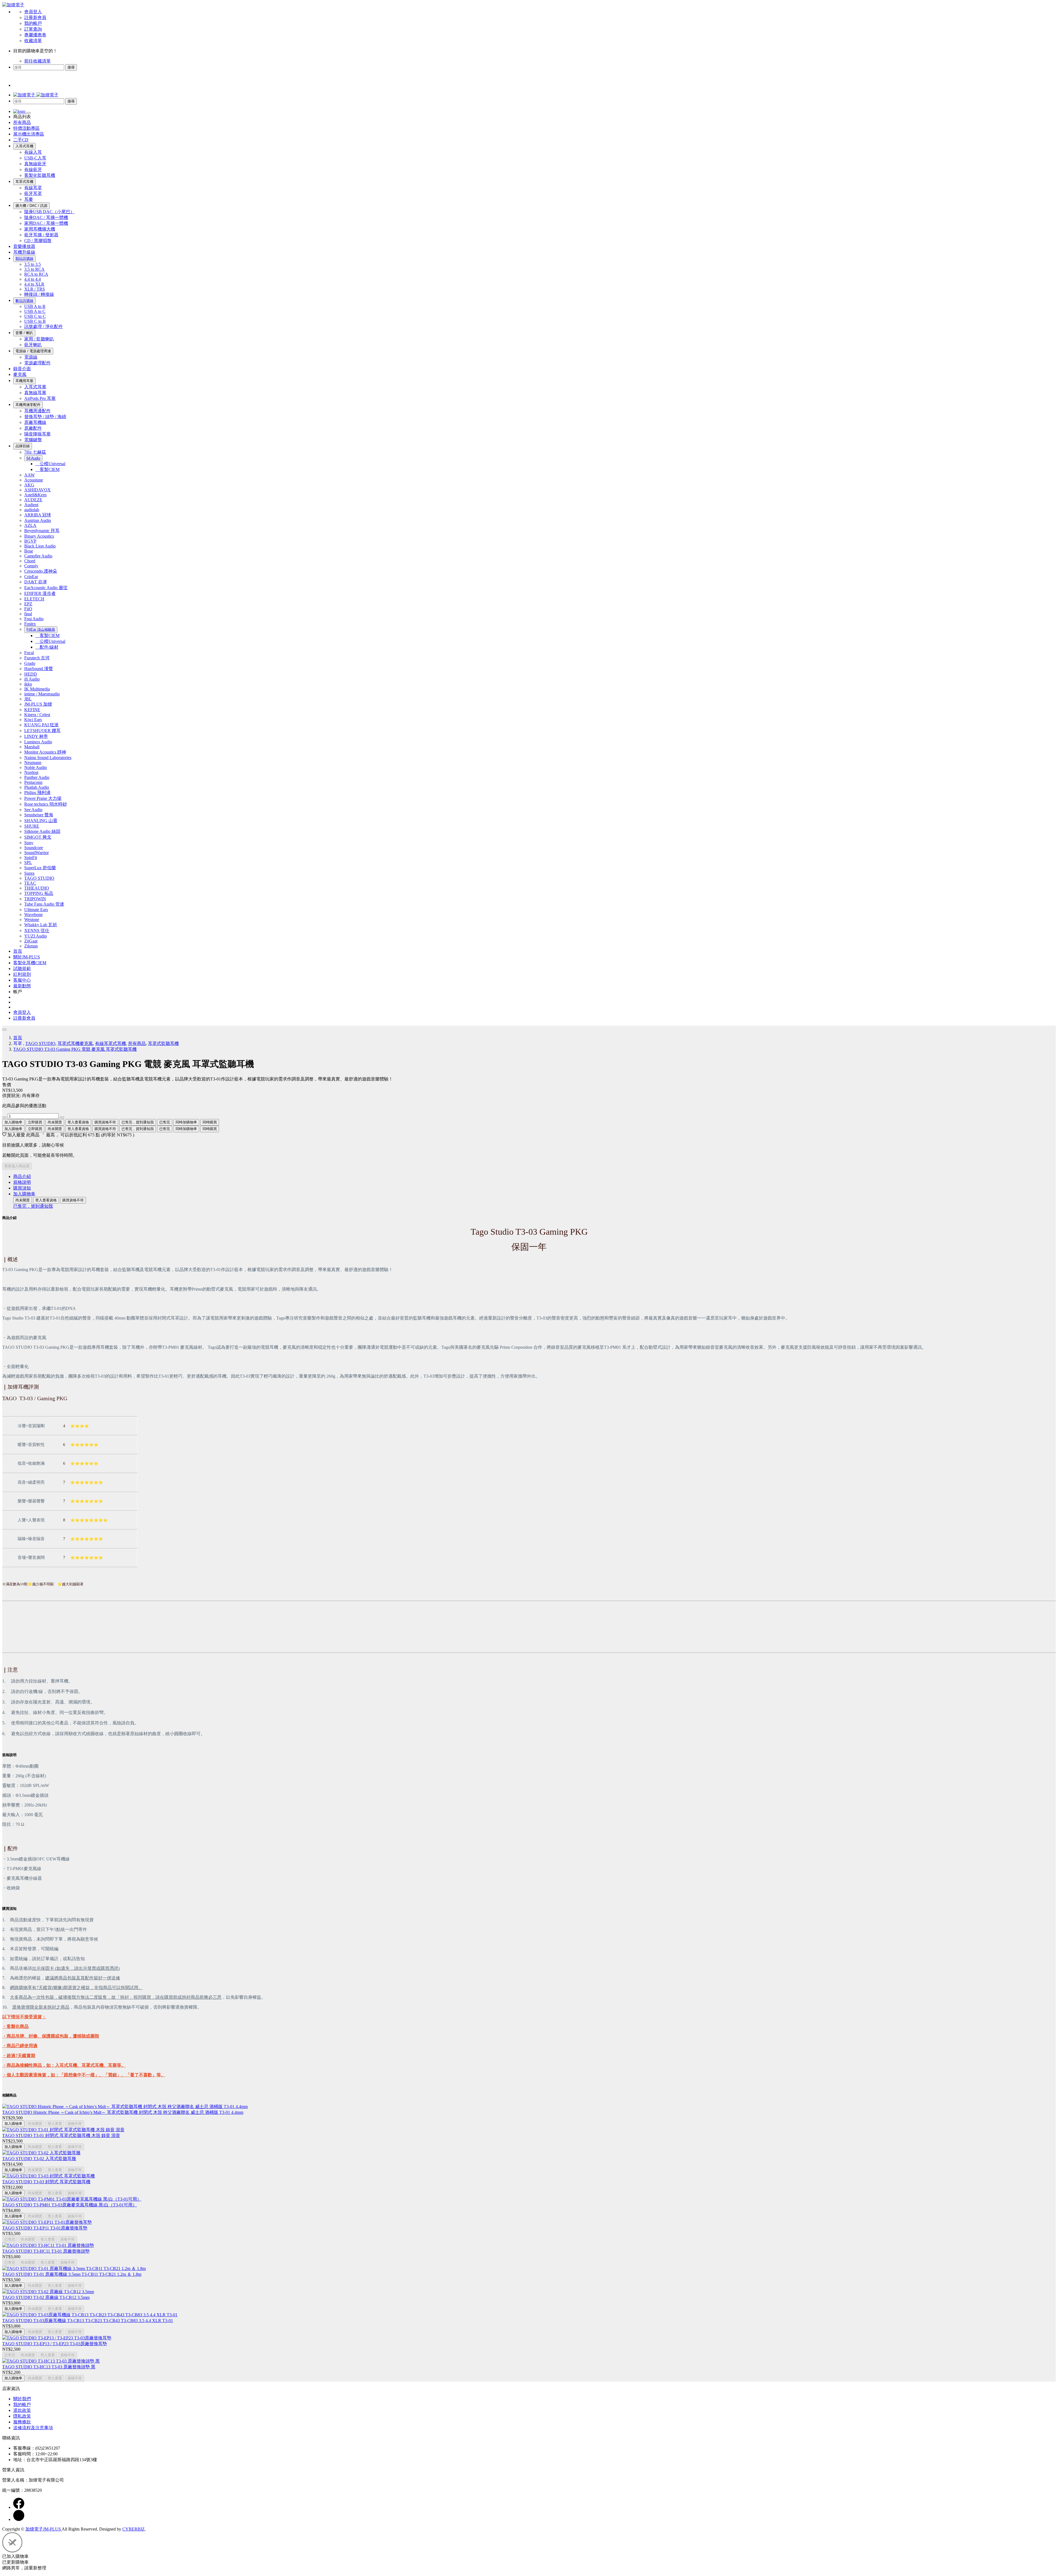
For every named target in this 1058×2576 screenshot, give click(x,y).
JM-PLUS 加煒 (38, 704)
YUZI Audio (36, 936)
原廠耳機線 (35, 422)
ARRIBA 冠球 (38, 515)
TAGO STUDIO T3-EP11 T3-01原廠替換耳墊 (45, 2228)
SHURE (32, 826)
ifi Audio (32, 679)
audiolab (32, 510)
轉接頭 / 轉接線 (39, 294)
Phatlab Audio (37, 787)
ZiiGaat (31, 941)
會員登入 (33, 12)
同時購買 (210, 1122)
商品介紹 (22, 1176)
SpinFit (31, 858)
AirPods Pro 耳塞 (40, 398)
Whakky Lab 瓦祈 (41, 925)
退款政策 (22, 2410)
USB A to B (35, 306)
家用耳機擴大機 (40, 229)
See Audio (33, 810)
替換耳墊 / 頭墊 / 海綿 (45, 417)
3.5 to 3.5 (33, 264)
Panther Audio (37, 777)
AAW (29, 475)
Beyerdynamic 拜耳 (42, 531)
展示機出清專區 (29, 134)
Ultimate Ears (36, 910)
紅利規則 (22, 974)
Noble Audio (36, 767)
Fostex (30, 624)
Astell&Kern (35, 495)
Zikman (31, 946)
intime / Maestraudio (42, 694)
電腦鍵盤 (33, 440)
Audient (31, 505)
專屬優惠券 (35, 35)
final (28, 614)
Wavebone (33, 915)
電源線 (31, 357)
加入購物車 (13, 1122)
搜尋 (71, 67)
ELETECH (34, 599)
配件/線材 (47, 647)
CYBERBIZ (133, 2529)
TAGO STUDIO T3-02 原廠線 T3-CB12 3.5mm (46, 2297)
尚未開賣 (55, 1122)
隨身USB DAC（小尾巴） (49, 212)
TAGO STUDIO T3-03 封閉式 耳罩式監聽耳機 (46, 2182)
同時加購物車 (186, 1122)
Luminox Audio (38, 742)
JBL (28, 699)
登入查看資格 (78, 1122)
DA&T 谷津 (36, 582)
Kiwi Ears (33, 720)
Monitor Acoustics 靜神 (45, 752)
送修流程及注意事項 (33, 2428)
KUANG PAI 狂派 (41, 725)
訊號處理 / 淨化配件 (44, 327)
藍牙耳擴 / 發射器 (41, 235)
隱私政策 (22, 2416)
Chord (30, 561)
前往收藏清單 (37, 61)
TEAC (30, 883)
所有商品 (22, 122)
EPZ (28, 604)
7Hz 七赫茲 (35, 452)
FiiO (28, 609)
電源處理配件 (37, 363)
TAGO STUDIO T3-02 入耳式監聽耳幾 (39, 2159)
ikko (28, 684)
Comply (31, 566)
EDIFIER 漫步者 (40, 593)
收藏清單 (33, 41)
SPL (28, 862)
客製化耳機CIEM (30, 963)
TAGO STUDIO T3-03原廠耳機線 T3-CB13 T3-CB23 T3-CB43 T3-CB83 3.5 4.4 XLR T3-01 (88, 2321)
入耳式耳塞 (35, 387)
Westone (32, 919)
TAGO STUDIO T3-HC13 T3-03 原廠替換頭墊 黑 (49, 2367)
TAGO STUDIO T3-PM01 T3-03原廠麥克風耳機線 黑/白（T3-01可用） (70, 2205)
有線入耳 (33, 152)
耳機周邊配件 (37, 411)
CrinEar (31, 577)
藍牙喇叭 (33, 345)
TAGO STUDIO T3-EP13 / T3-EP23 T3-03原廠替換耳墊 (55, 2344)
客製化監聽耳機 (40, 175)
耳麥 (29, 199)
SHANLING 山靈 (41, 821)
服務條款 (22, 2422)
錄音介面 (22, 369)
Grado (30, 663)
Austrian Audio (38, 520)
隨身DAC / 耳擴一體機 (46, 217)
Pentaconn (33, 782)
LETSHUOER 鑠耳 (42, 731)
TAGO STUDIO (39, 878)
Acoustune (34, 480)
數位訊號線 (24, 301)
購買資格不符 (105, 1122)
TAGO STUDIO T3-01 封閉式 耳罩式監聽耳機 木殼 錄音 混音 (61, 2135)
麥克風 (20, 374)
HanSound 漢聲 (39, 669)
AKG (29, 485)
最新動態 (22, 986)
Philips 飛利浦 (37, 793)
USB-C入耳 (35, 158)
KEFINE (32, 710)
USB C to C (35, 316)
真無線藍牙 (35, 164)
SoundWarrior (37, 853)
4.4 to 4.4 (33, 279)
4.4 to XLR (34, 284)
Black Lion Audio (40, 546)
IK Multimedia (37, 689)
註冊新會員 (35, 17)
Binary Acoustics (39, 536)
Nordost (31, 772)
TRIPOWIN (35, 899)
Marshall (32, 747)
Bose (29, 551)
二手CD (21, 140)
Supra (29, 873)
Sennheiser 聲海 (39, 815)
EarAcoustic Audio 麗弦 (46, 588)
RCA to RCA (36, 274)
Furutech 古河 (37, 658)
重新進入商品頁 (17, 1166)
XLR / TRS (35, 289)
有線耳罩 (33, 188)
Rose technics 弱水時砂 (46, 804)
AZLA (30, 525)
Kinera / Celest (37, 715)
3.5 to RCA (34, 269)
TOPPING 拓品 (39, 893)
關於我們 (22, 2399)
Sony (29, 843)
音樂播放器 (24, 246)
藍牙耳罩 (33, 193)
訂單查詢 (33, 29)
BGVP (30, 541)
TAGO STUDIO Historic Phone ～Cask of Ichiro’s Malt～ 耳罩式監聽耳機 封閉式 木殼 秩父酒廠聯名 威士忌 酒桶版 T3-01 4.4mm (123, 2112)
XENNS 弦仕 (37, 931)
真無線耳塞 (35, 393)
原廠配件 (33, 428)
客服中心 (22, 980)
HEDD (31, 674)
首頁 (18, 951)
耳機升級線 (24, 252)
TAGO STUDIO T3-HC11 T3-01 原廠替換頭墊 (46, 2251)
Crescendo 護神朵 (41, 571)
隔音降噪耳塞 (37, 434)
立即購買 (35, 1129)
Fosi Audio (34, 619)
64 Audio (33, 458)
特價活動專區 (26, 128)
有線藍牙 (33, 170)
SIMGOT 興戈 (38, 837)
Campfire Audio (38, 556)
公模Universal (50, 464)
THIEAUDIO (37, 888)
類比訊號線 (24, 258)
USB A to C (35, 311)
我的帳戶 (33, 23)
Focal (29, 653)
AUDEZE (33, 500)
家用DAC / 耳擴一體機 (46, 223)
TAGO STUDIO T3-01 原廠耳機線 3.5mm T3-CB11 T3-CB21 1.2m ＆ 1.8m (72, 2274)
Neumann (33, 762)
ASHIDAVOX (37, 490)
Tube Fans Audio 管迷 (44, 904)
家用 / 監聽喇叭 (39, 339)
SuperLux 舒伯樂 (40, 868)
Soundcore (34, 848)
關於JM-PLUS (27, 957)
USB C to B (35, 321)
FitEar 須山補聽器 (41, 629)
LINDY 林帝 (36, 736)
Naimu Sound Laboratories (48, 758)
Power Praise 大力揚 (43, 798)
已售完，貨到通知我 (138, 1122)
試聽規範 (22, 969)
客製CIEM (47, 469)
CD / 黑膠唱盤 (38, 241)
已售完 (165, 1122)
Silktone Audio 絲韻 (42, 831)
